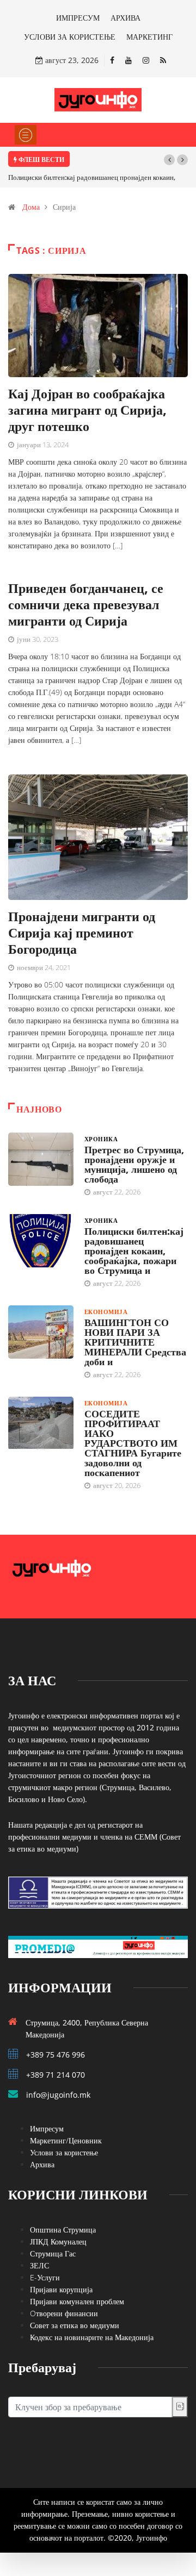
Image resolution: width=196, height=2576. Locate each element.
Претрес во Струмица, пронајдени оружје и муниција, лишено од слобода (134, 1164)
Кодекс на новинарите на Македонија (92, 2337)
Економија (106, 1312)
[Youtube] (128, 60)
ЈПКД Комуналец (58, 2242)
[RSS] (163, 60)
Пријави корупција (61, 2289)
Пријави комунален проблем (77, 2301)
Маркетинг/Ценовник (66, 2140)
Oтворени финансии (64, 2313)
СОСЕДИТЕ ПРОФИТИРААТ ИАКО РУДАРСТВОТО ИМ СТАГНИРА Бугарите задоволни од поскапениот (133, 1443)
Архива (42, 2164)
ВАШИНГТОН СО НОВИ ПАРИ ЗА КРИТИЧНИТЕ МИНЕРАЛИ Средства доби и (135, 1342)
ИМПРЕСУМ (78, 18)
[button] (169, 160)
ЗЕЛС (39, 2265)
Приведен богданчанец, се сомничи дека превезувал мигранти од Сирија (86, 604)
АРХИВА (125, 18)
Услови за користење (64, 2152)
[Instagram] (146, 60)
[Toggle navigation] (26, 135)
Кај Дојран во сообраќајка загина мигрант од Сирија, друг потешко (87, 409)
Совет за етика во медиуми (75, 2325)
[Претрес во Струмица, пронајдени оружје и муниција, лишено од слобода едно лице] (41, 1159)
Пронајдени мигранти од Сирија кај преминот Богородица (82, 932)
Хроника (101, 1139)
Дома (31, 207)
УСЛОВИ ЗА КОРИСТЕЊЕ (70, 37)
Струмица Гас (53, 2253)
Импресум (47, 2128)
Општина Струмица (63, 2230)
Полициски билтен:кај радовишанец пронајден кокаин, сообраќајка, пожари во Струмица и (134, 1251)
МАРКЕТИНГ (149, 37)
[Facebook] (112, 60)
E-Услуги (45, 2277)
